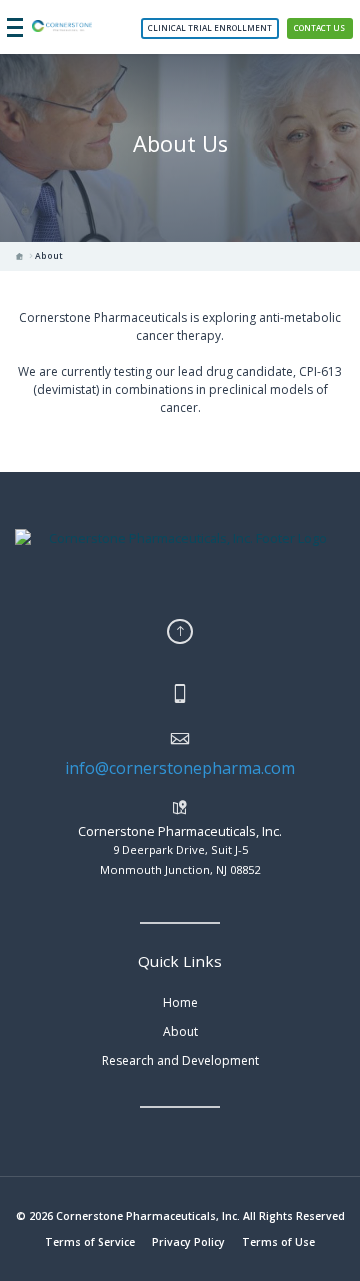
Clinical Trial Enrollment (210, 27)
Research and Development (180, 1060)
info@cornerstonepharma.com (180, 768)
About (49, 256)
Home (180, 1002)
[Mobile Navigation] (15, 27)
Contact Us (319, 27)
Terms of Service (90, 1242)
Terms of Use (278, 1242)
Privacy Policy (188, 1242)
